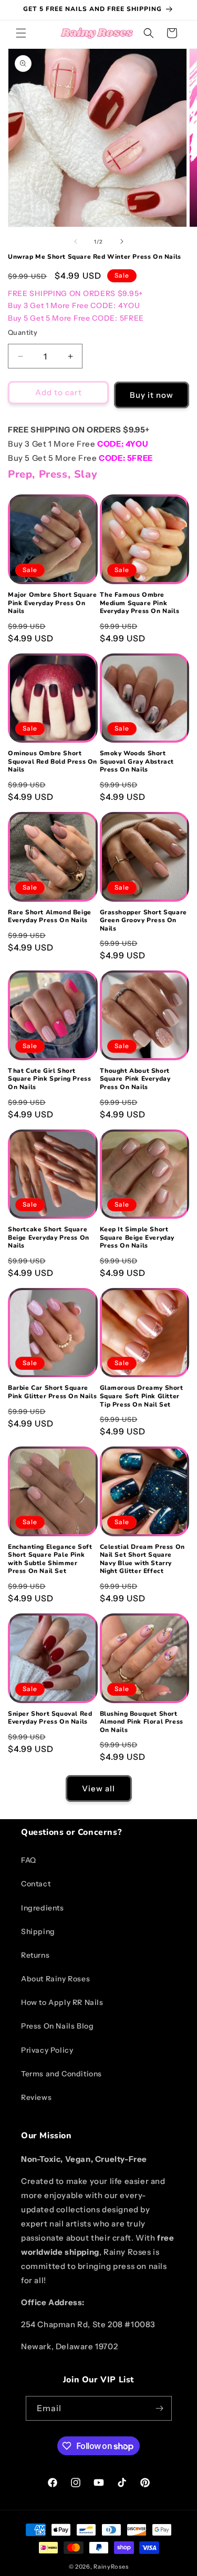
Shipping (38, 1931)
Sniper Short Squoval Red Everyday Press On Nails (50, 1718)
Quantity (23, 332)
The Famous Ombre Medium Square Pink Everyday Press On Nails (140, 603)
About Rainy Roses (55, 1979)
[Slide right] (122, 241)
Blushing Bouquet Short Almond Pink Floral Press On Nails (142, 1722)
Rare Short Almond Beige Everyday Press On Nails (50, 917)
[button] (21, 33)
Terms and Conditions (61, 2074)
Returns (35, 1955)
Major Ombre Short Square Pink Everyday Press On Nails (52, 603)
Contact (36, 1884)
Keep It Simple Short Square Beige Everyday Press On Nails (137, 1238)
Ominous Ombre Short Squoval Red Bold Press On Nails (53, 762)
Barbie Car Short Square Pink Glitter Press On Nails (52, 1392)
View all (98, 1788)
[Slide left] (76, 241)
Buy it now (152, 395)
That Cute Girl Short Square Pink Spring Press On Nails (49, 1079)
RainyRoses (111, 2567)
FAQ (29, 1860)
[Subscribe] (160, 2408)
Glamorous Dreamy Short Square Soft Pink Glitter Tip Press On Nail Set (142, 1396)
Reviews (36, 2097)
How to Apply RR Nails (62, 2002)
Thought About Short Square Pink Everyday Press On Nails (135, 1079)
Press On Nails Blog (57, 2026)
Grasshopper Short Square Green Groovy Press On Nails (143, 921)
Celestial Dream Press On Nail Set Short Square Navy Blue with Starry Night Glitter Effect (142, 1559)
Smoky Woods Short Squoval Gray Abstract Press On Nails (137, 762)
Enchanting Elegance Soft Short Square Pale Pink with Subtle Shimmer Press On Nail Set (50, 1559)
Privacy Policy (47, 2050)
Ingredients (43, 1908)
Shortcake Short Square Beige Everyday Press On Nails (49, 1238)
